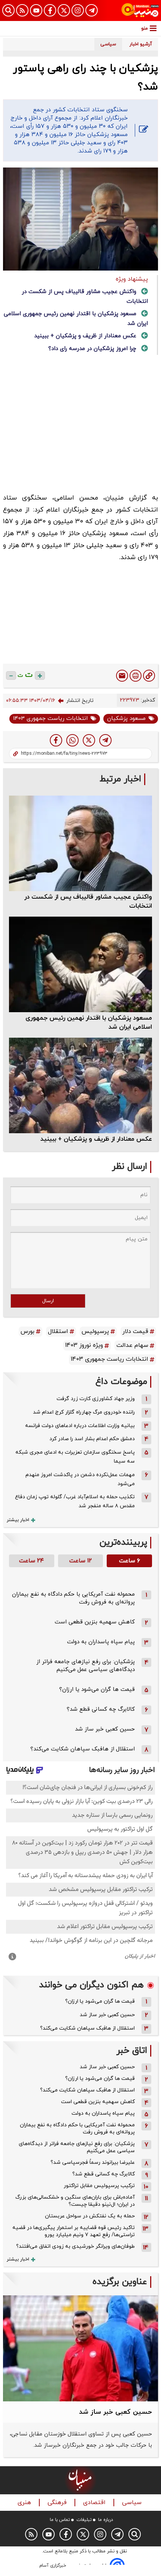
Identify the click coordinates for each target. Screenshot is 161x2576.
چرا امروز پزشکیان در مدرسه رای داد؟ (92, 349)
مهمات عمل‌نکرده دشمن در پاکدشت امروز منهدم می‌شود (80, 1479)
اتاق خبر (132, 2051)
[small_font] (11, 675)
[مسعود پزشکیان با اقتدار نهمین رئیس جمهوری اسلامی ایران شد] (80, 964)
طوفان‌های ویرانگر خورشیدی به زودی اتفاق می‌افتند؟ (75, 2246)
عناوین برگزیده (120, 2282)
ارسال (48, 1301)
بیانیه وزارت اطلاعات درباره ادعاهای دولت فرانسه (80, 1426)
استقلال (58, 1331)
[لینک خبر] (149, 676)
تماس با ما (60, 2520)
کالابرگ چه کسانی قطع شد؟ (101, 1709)
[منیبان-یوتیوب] (36, 10)
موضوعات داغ (121, 1382)
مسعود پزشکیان (126, 719)
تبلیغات (84, 2520)
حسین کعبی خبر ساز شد (105, 1729)
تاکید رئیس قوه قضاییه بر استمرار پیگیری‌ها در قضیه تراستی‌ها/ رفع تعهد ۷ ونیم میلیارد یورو (74, 2231)
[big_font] (40, 675)
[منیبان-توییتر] (64, 10)
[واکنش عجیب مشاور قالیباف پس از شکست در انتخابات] (80, 843)
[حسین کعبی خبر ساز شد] (80, 2348)
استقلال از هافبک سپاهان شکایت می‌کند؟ (83, 1749)
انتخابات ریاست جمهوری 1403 (50, 719)
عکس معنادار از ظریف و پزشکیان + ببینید (85, 336)
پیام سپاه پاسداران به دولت (101, 1642)
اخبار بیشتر (18, 1520)
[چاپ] (136, 676)
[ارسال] (122, 676)
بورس (28, 1331)
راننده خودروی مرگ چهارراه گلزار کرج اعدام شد (84, 1412)
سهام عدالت (132, 1345)
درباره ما (106, 2520)
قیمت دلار (135, 1331)
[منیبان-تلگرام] (92, 10)
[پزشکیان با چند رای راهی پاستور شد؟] (105, 740)
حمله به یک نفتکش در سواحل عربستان (90, 2216)
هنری (25, 2503)
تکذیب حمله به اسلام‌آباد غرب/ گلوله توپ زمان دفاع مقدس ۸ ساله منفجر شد (75, 1501)
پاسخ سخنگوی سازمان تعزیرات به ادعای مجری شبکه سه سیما (75, 1457)
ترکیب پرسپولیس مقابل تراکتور (99, 2186)
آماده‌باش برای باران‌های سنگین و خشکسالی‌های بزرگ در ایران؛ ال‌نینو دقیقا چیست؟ (75, 2201)
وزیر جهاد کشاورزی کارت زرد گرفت (96, 1399)
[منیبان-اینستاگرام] (78, 10)
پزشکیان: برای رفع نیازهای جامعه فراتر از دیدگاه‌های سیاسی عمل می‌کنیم (86, 1666)
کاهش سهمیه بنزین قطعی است (95, 1622)
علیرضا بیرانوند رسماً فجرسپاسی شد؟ (93, 2162)
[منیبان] (140, 10)
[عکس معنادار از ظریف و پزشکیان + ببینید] (80, 1085)
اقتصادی (95, 2503)
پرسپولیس (95, 1331)
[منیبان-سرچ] (135, 2534)
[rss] (22, 10)
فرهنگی (58, 2503)
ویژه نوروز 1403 (84, 1345)
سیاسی (133, 2503)
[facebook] (56, 740)
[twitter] (89, 740)
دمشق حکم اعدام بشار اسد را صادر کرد (92, 1439)
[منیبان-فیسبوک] (50, 10)
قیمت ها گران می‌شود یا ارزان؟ (97, 1690)
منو (145, 28)
